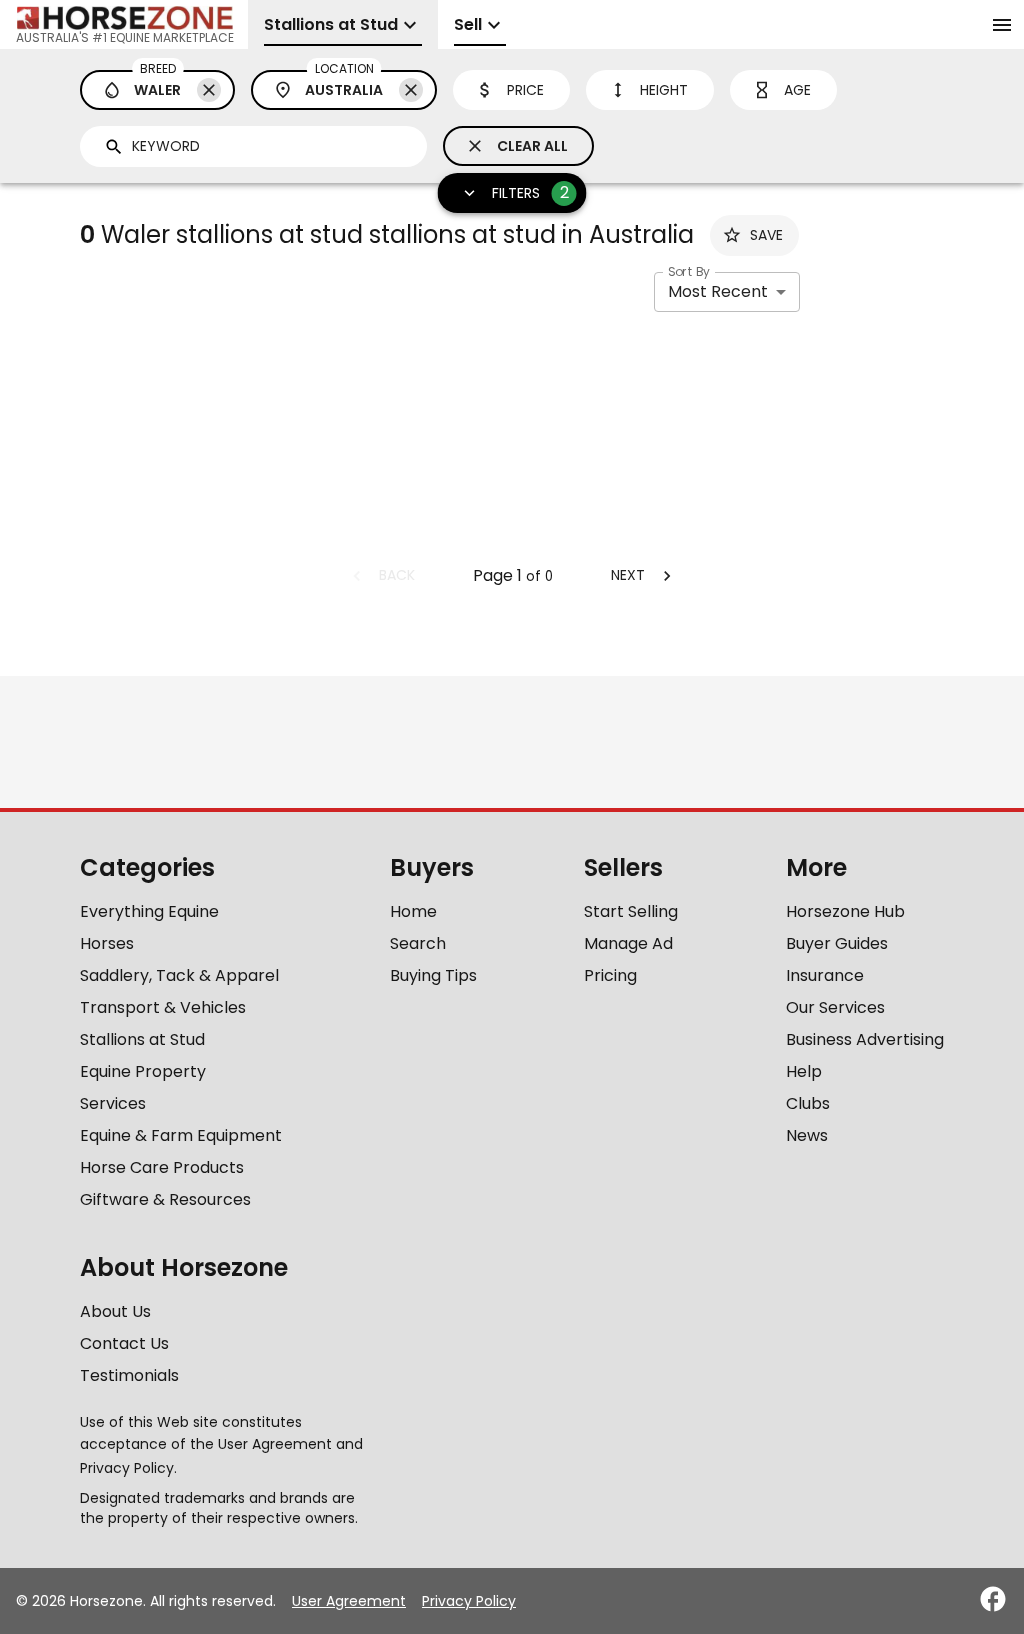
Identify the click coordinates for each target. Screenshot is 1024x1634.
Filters (530, 192)
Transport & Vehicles (163, 1007)
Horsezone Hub (845, 911)
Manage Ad (628, 943)
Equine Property (143, 1071)
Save (766, 235)
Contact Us (124, 1343)
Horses (107, 943)
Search (418, 943)
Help (804, 1071)
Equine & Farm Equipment (181, 1135)
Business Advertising (865, 1039)
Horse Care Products (162, 1167)
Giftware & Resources (165, 1199)
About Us (115, 1311)
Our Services (835, 1007)
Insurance (825, 975)
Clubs (808, 1103)
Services (113, 1103)
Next (628, 575)
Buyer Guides (837, 943)
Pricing (610, 975)
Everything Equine (149, 911)
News (807, 1135)
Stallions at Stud (142, 1039)
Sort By (689, 271)
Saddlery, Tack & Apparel (179, 975)
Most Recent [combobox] (718, 291)
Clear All (532, 146)
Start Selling (631, 911)
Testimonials (129, 1375)
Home (413, 911)
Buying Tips (433, 975)
